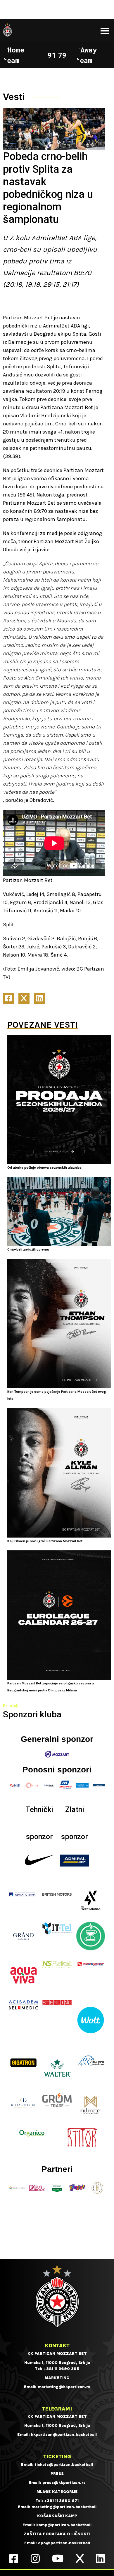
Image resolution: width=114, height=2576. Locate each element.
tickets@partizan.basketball (64, 2465)
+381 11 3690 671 (61, 2501)
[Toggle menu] (105, 31)
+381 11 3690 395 (61, 2369)
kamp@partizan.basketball (64, 2525)
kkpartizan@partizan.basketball (64, 2435)
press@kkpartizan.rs (64, 2483)
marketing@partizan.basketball (64, 2507)
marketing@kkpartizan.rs (64, 2387)
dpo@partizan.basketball (64, 2543)
